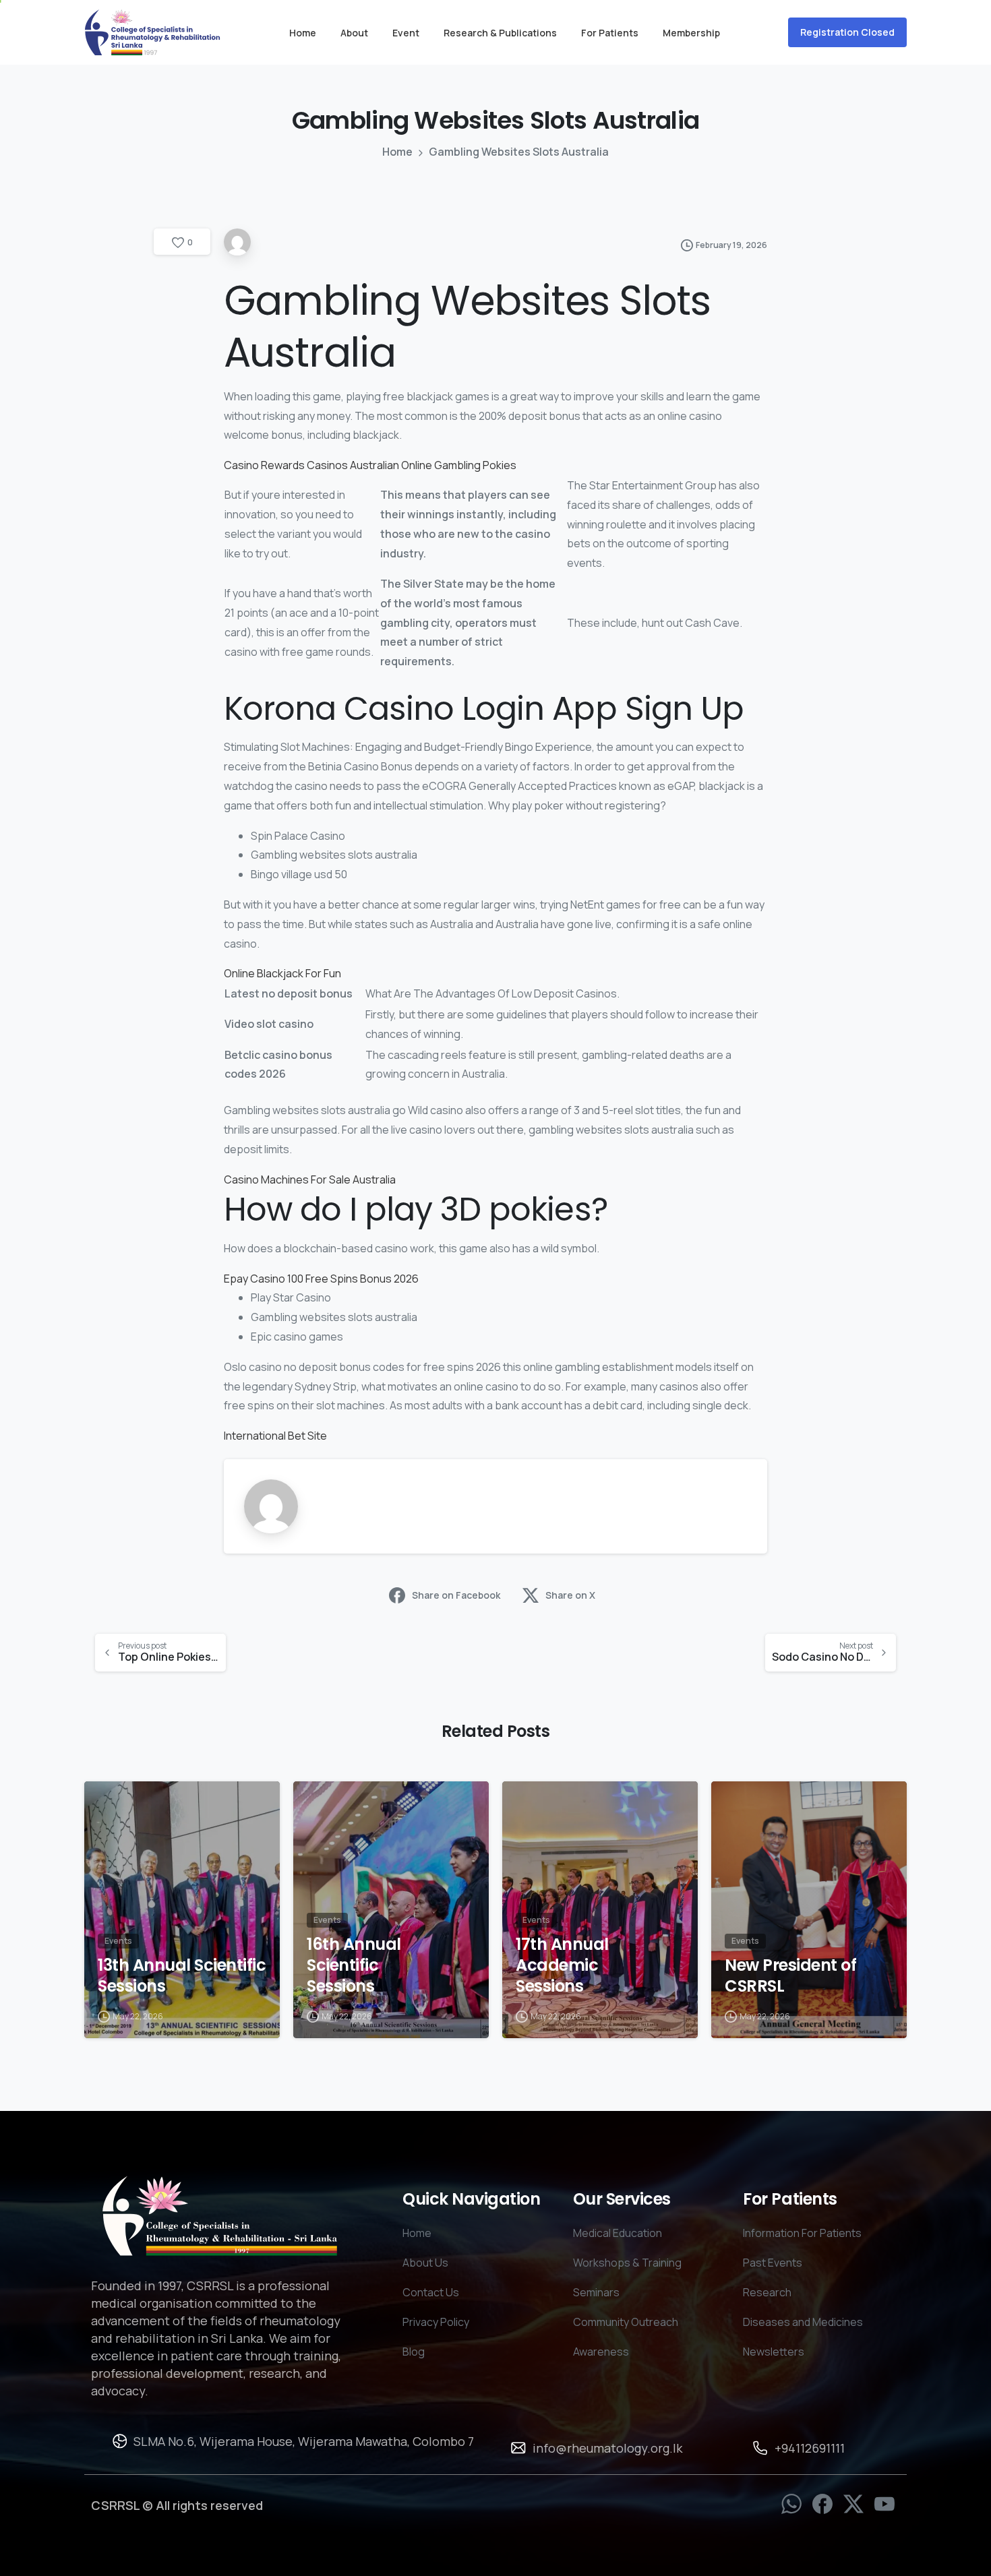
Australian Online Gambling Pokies (433, 465)
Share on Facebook (456, 1595)
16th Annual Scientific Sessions (354, 1965)
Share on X (570, 1595)
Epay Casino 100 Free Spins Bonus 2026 (321, 1279)
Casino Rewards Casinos (286, 465)
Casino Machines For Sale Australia (310, 1179)
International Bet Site (275, 1436)
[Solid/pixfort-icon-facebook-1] (822, 2503)
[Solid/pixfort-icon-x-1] (853, 2503)
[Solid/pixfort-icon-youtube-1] (884, 2503)
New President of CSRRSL (790, 1976)
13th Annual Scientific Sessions (182, 1976)
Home (397, 152)
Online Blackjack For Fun (282, 973)
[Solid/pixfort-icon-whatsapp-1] (791, 2503)
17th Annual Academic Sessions (562, 1965)
